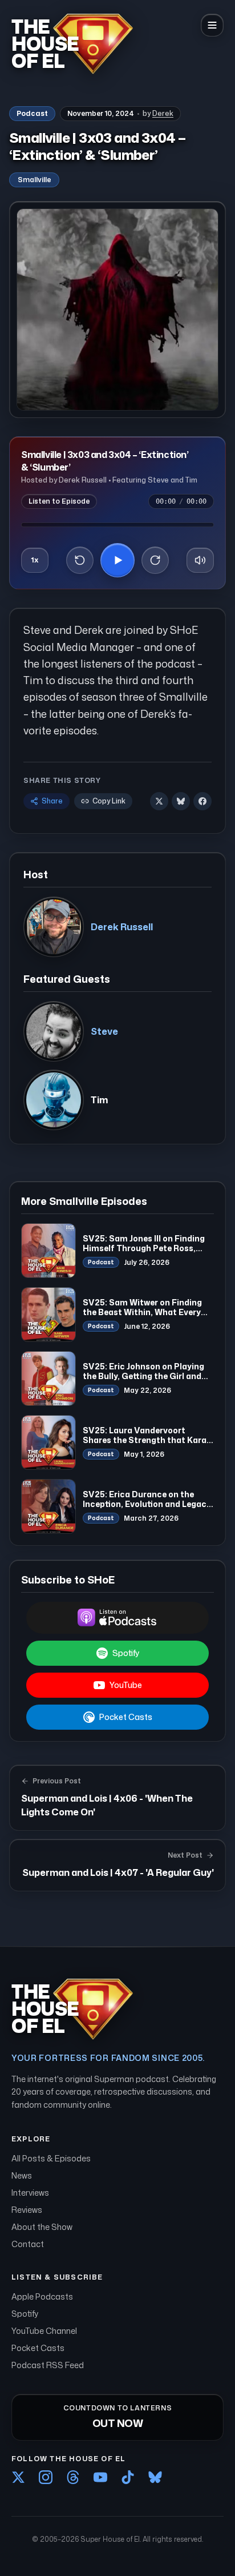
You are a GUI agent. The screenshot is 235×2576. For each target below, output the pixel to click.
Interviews (30, 2193)
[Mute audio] (200, 560)
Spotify (126, 1653)
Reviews (27, 2210)
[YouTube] (100, 2477)
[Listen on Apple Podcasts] (117, 1618)
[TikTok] (128, 2477)
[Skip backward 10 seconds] (80, 560)
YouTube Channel (44, 2331)
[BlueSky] (155, 2477)
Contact (28, 2244)
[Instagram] (46, 2477)
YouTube (126, 1685)
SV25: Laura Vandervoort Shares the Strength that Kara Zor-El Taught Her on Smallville (146, 1440)
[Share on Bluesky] (181, 801)
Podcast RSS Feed (48, 2365)
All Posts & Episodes (51, 2158)
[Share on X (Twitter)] (159, 801)
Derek (163, 113)
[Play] (117, 560)
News (22, 2175)
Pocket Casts (126, 1717)
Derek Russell (122, 927)
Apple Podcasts (42, 2296)
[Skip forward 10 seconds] (155, 560)
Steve (104, 1031)
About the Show (42, 2227)
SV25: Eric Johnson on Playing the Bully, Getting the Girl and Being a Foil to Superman (143, 1376)
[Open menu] (212, 25)
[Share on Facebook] (202, 801)
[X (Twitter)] (18, 2477)
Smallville (34, 180)
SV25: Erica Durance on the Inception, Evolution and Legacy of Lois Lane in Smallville (147, 1504)
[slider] (117, 525)
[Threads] (73, 2477)
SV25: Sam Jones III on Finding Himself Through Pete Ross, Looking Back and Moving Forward (144, 1253)
